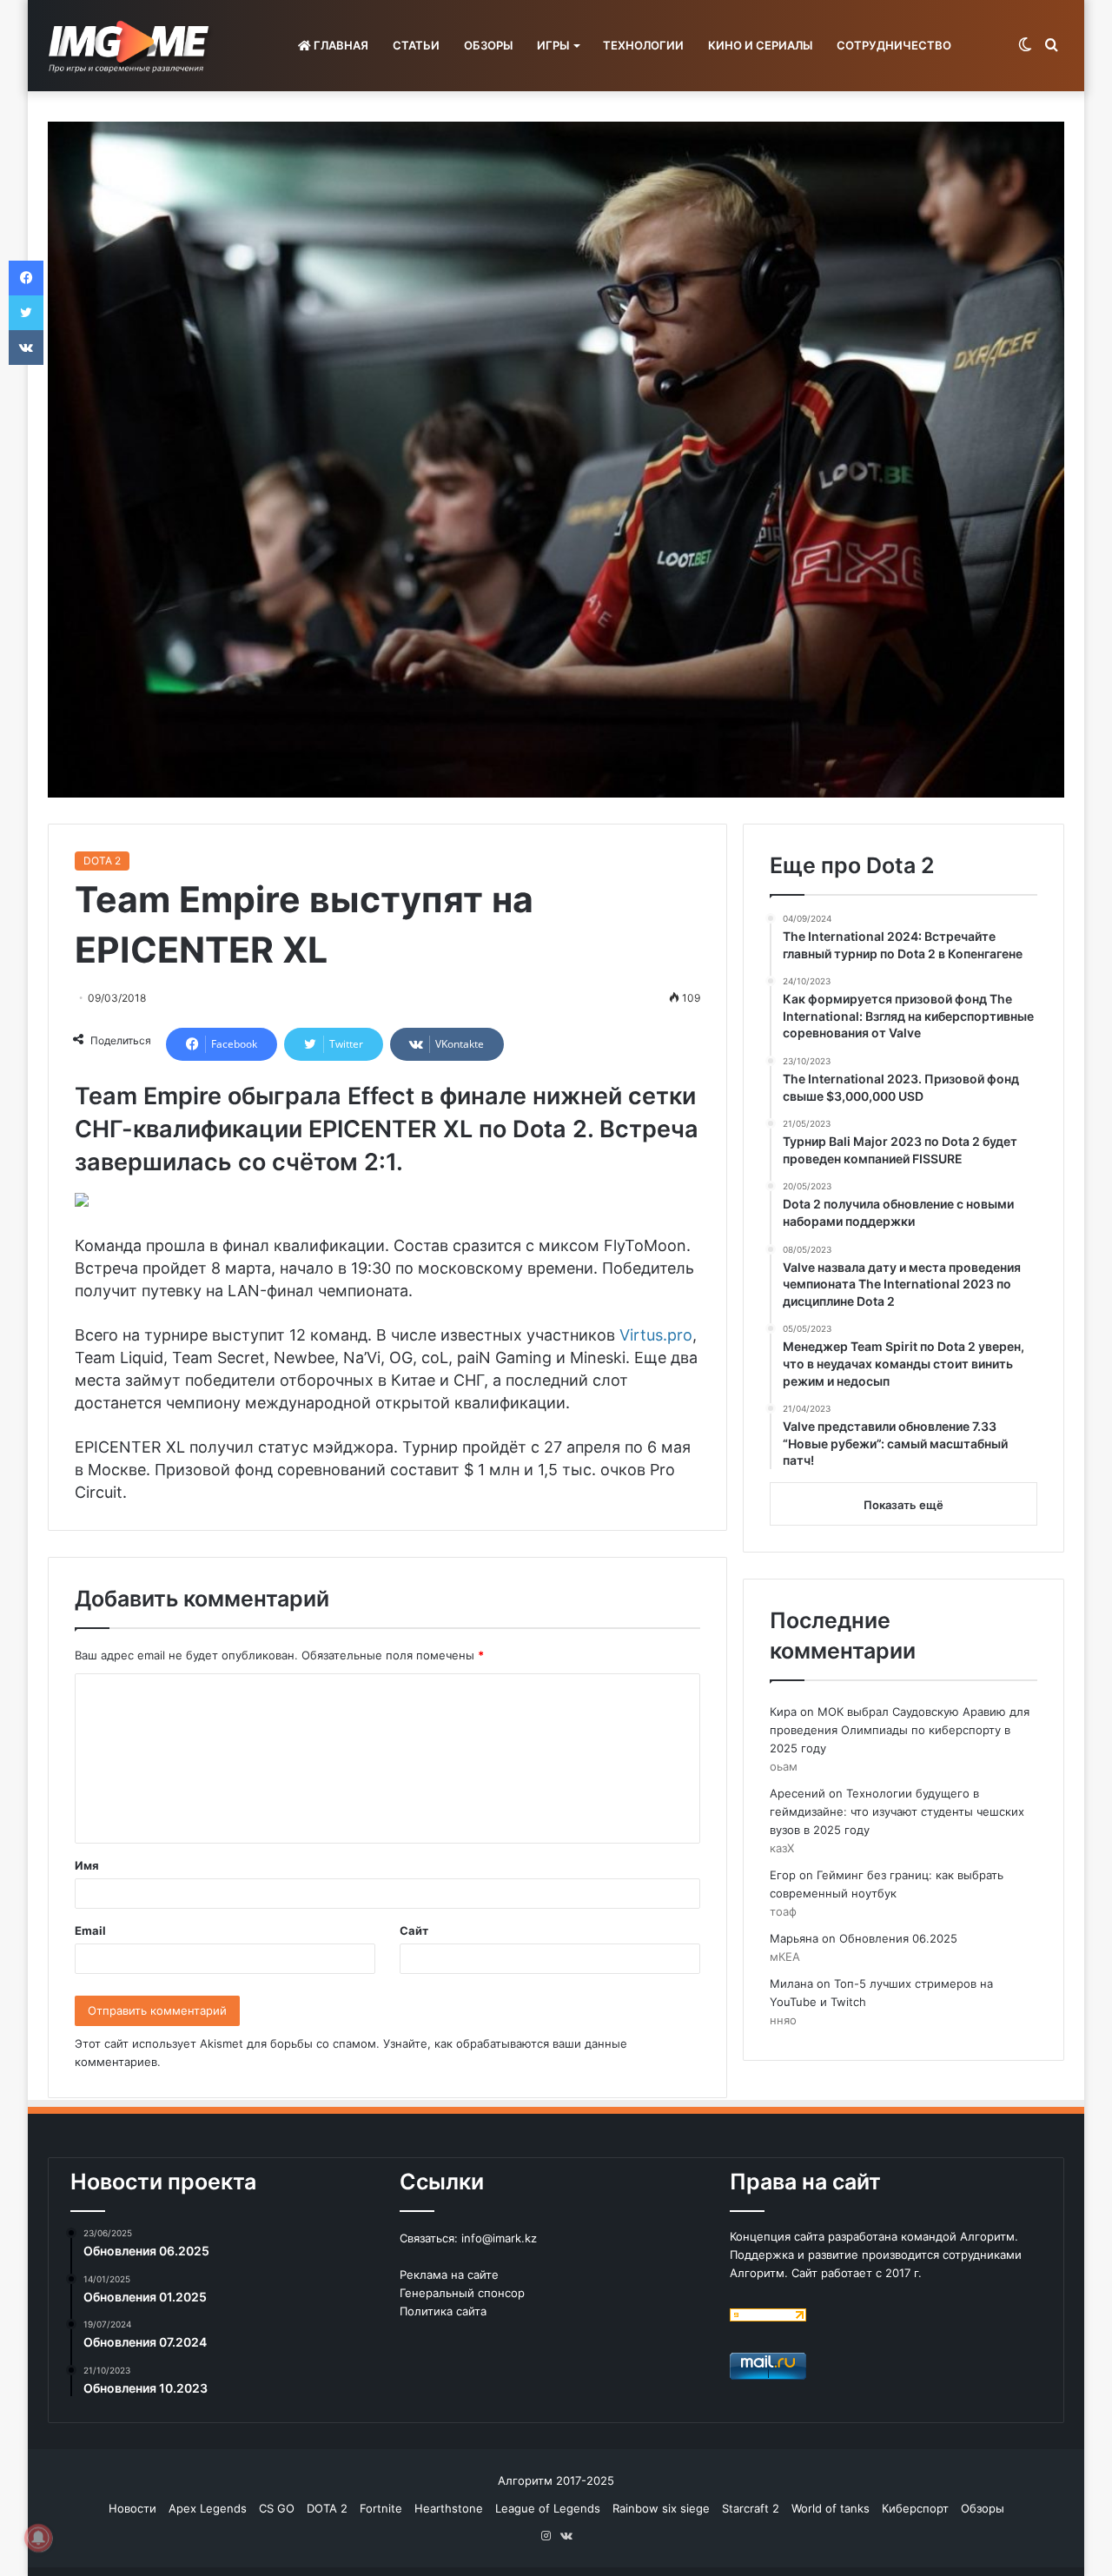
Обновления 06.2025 (898, 1938)
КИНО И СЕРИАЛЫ (760, 45)
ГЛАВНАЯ (340, 45)
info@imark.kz (499, 2238)
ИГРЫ (553, 45)
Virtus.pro (654, 1335)
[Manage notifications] (38, 2538)
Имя (87, 1865)
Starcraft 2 (751, 2508)
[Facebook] (26, 278)
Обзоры (983, 2508)
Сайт (414, 1930)
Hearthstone (449, 2508)
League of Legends (548, 2508)
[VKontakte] (26, 348)
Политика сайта (443, 2311)
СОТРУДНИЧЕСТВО (894, 45)
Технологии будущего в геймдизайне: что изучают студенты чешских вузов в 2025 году (897, 1811)
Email (90, 1930)
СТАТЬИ (416, 45)
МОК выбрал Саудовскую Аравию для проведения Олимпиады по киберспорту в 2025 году (900, 1730)
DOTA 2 (102, 861)
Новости (132, 2508)
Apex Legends (208, 2508)
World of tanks (831, 2508)
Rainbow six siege (661, 2508)
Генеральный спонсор (462, 2293)
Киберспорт (915, 2508)
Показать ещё (903, 1505)
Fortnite (381, 2508)
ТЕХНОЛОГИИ (643, 45)
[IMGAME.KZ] (131, 46)
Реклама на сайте (449, 2275)
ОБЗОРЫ (488, 45)
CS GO (277, 2508)
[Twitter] (26, 313)
